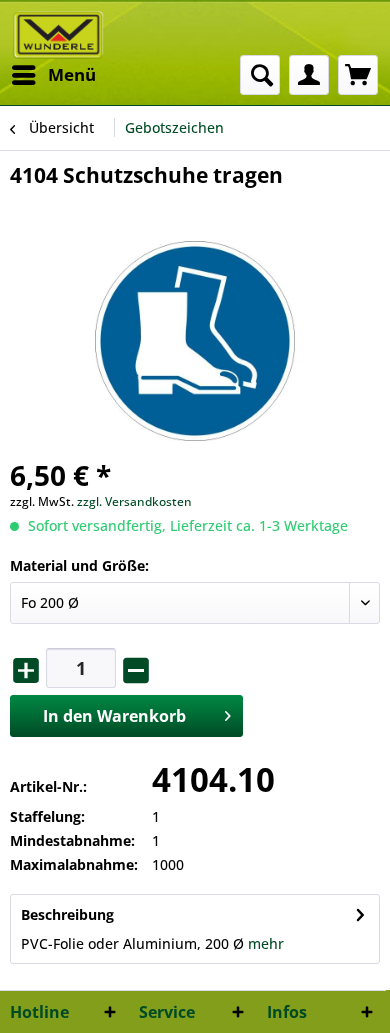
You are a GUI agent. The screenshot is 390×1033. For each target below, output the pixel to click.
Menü (72, 74)
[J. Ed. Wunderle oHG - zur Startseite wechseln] (58, 35)
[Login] (309, 75)
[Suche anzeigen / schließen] (260, 75)
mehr (266, 943)
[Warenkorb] (358, 75)
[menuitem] (53, 75)
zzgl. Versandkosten (134, 501)
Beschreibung (67, 914)
